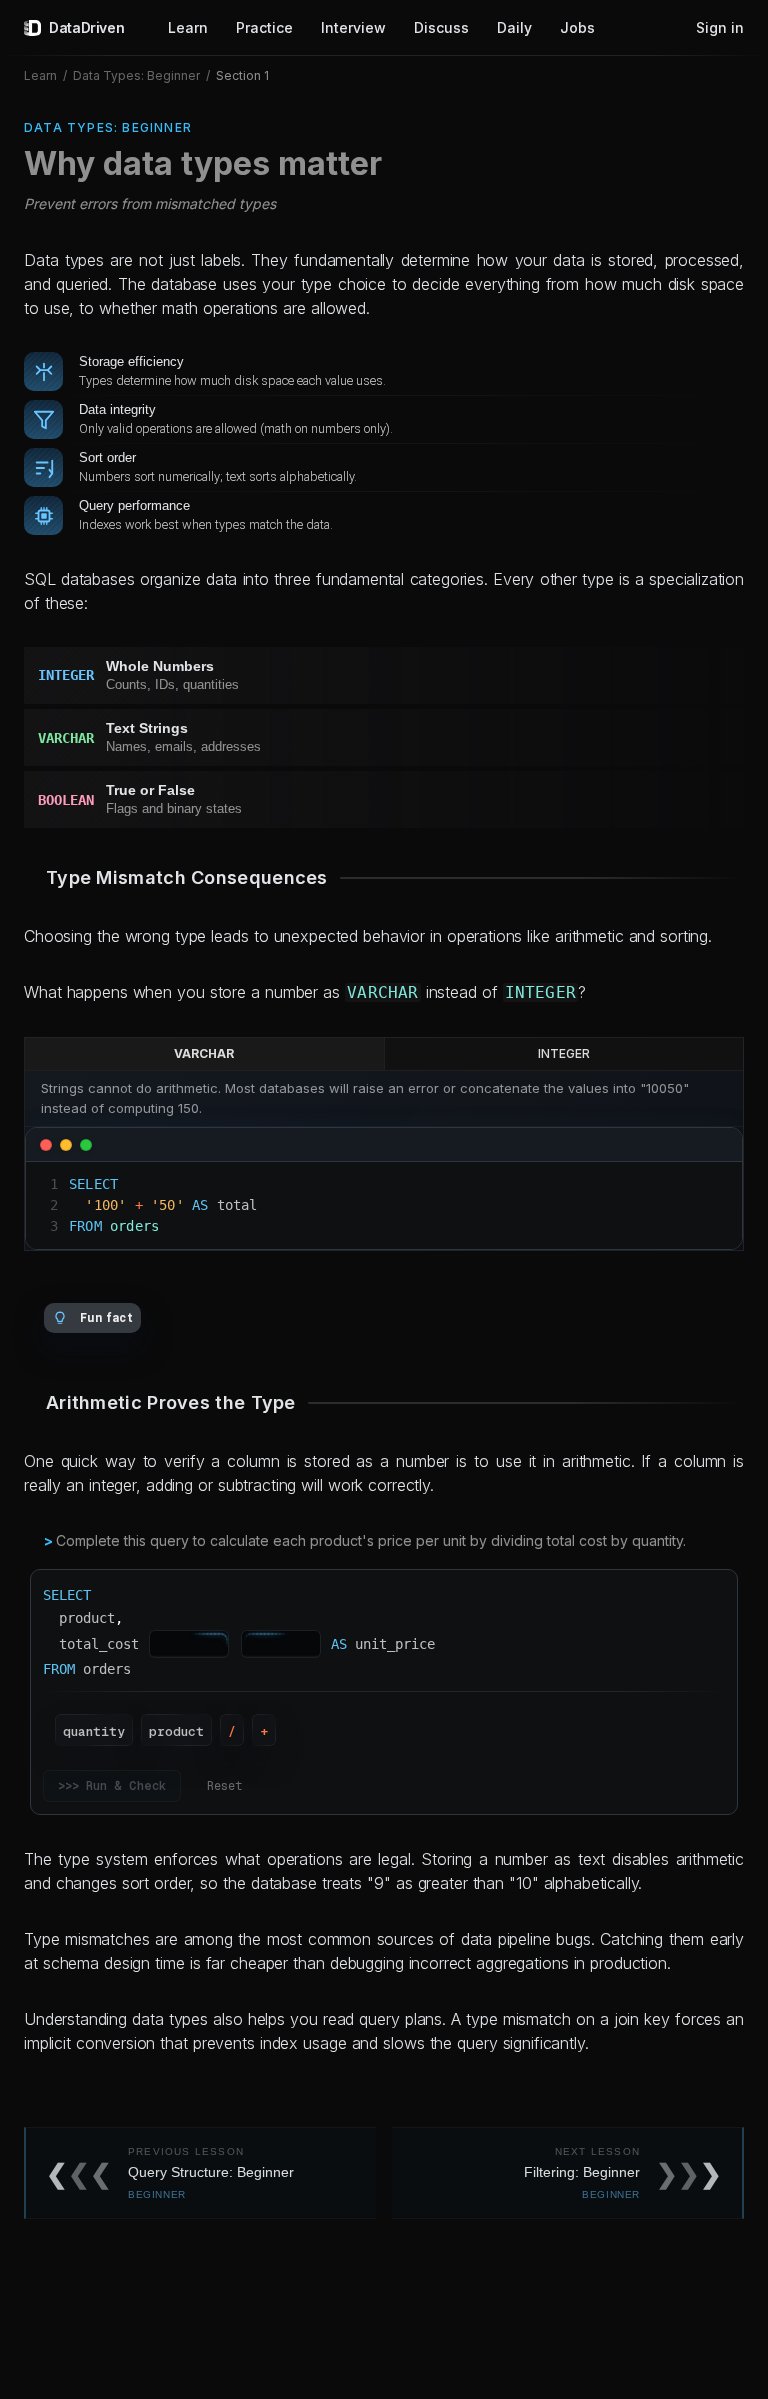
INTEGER (564, 1053)
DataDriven (86, 27)
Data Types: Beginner (136, 75)
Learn (40, 75)
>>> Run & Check (112, 1786)
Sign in (720, 27)
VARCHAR (204, 1053)
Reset (224, 1786)
